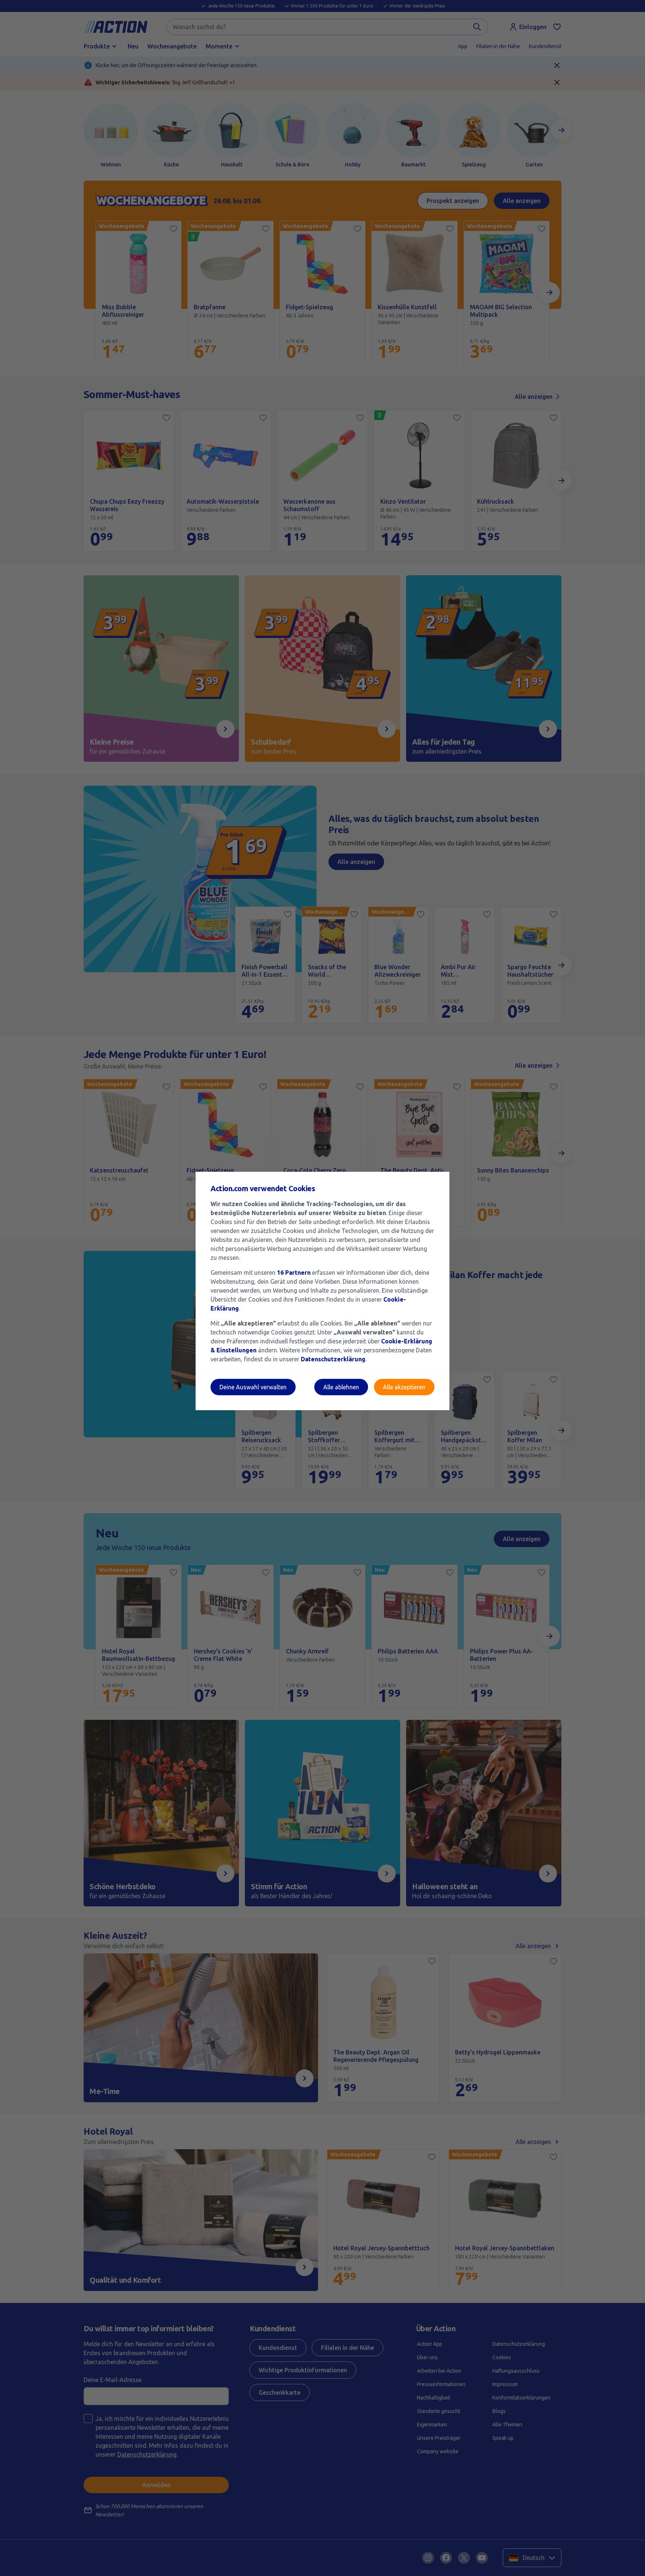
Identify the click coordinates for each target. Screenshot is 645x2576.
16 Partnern (294, 1273)
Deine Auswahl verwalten (253, 1387)
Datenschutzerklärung (333, 1359)
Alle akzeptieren (404, 1387)
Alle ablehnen (341, 1387)
